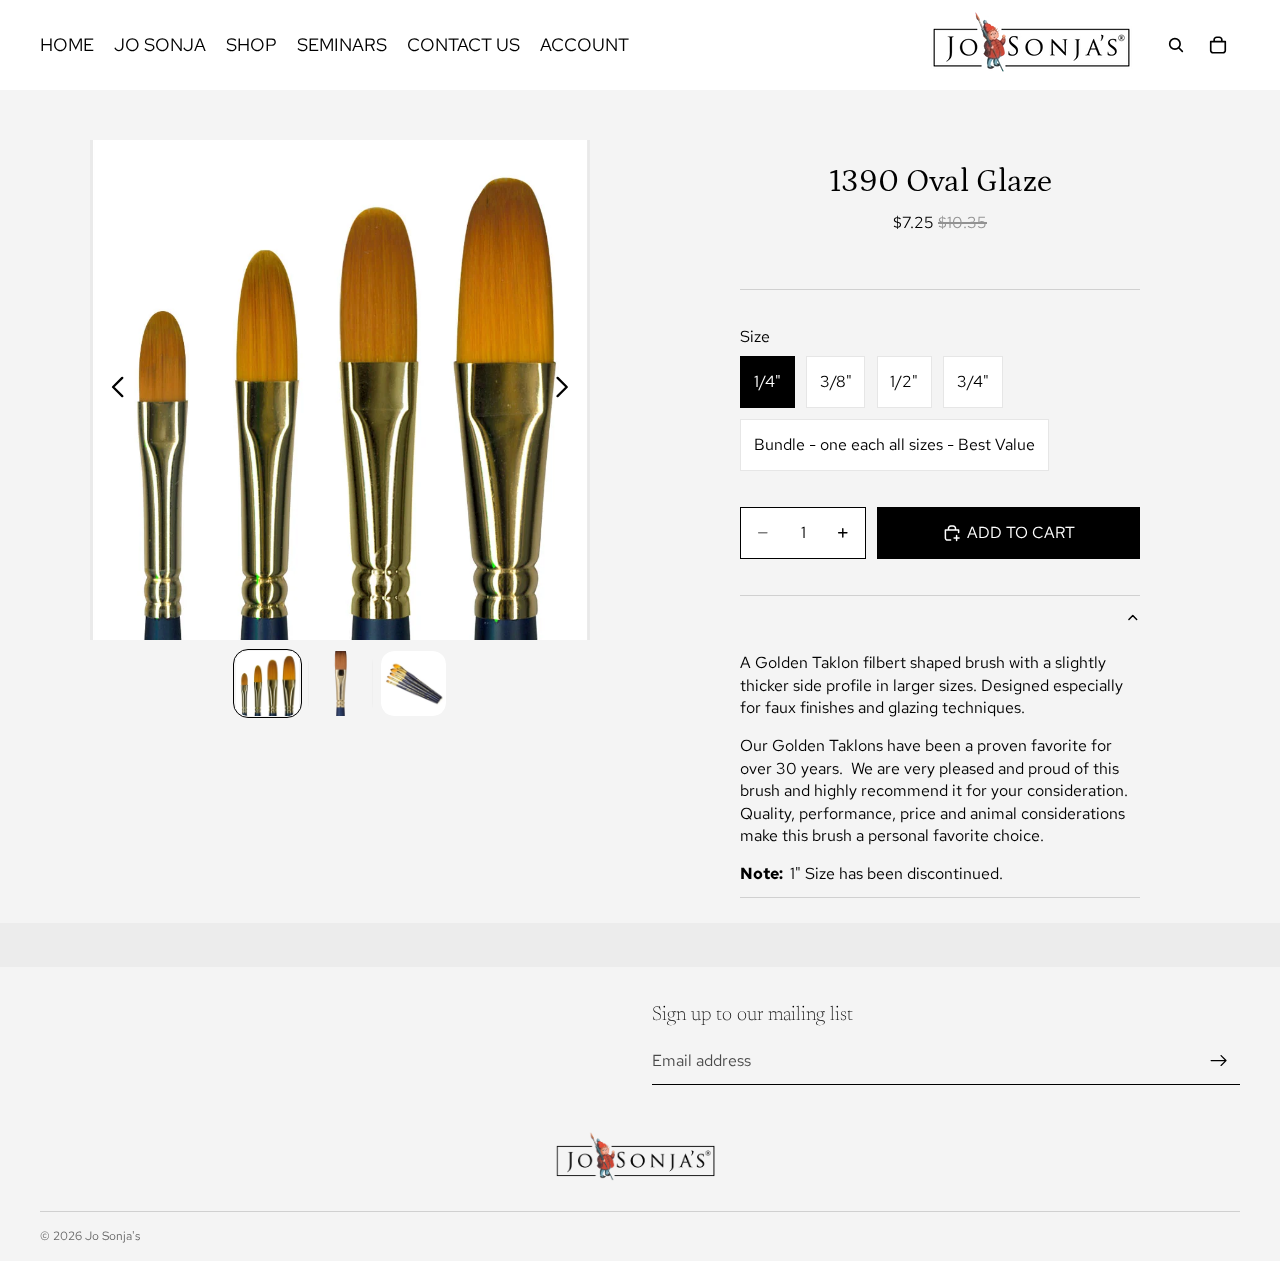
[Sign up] (1219, 1061)
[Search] (1176, 45)
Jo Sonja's (112, 1236)
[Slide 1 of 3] (267, 683)
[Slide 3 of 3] (413, 683)
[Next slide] (567, 390)
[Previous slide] (112, 390)
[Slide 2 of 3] (340, 683)
